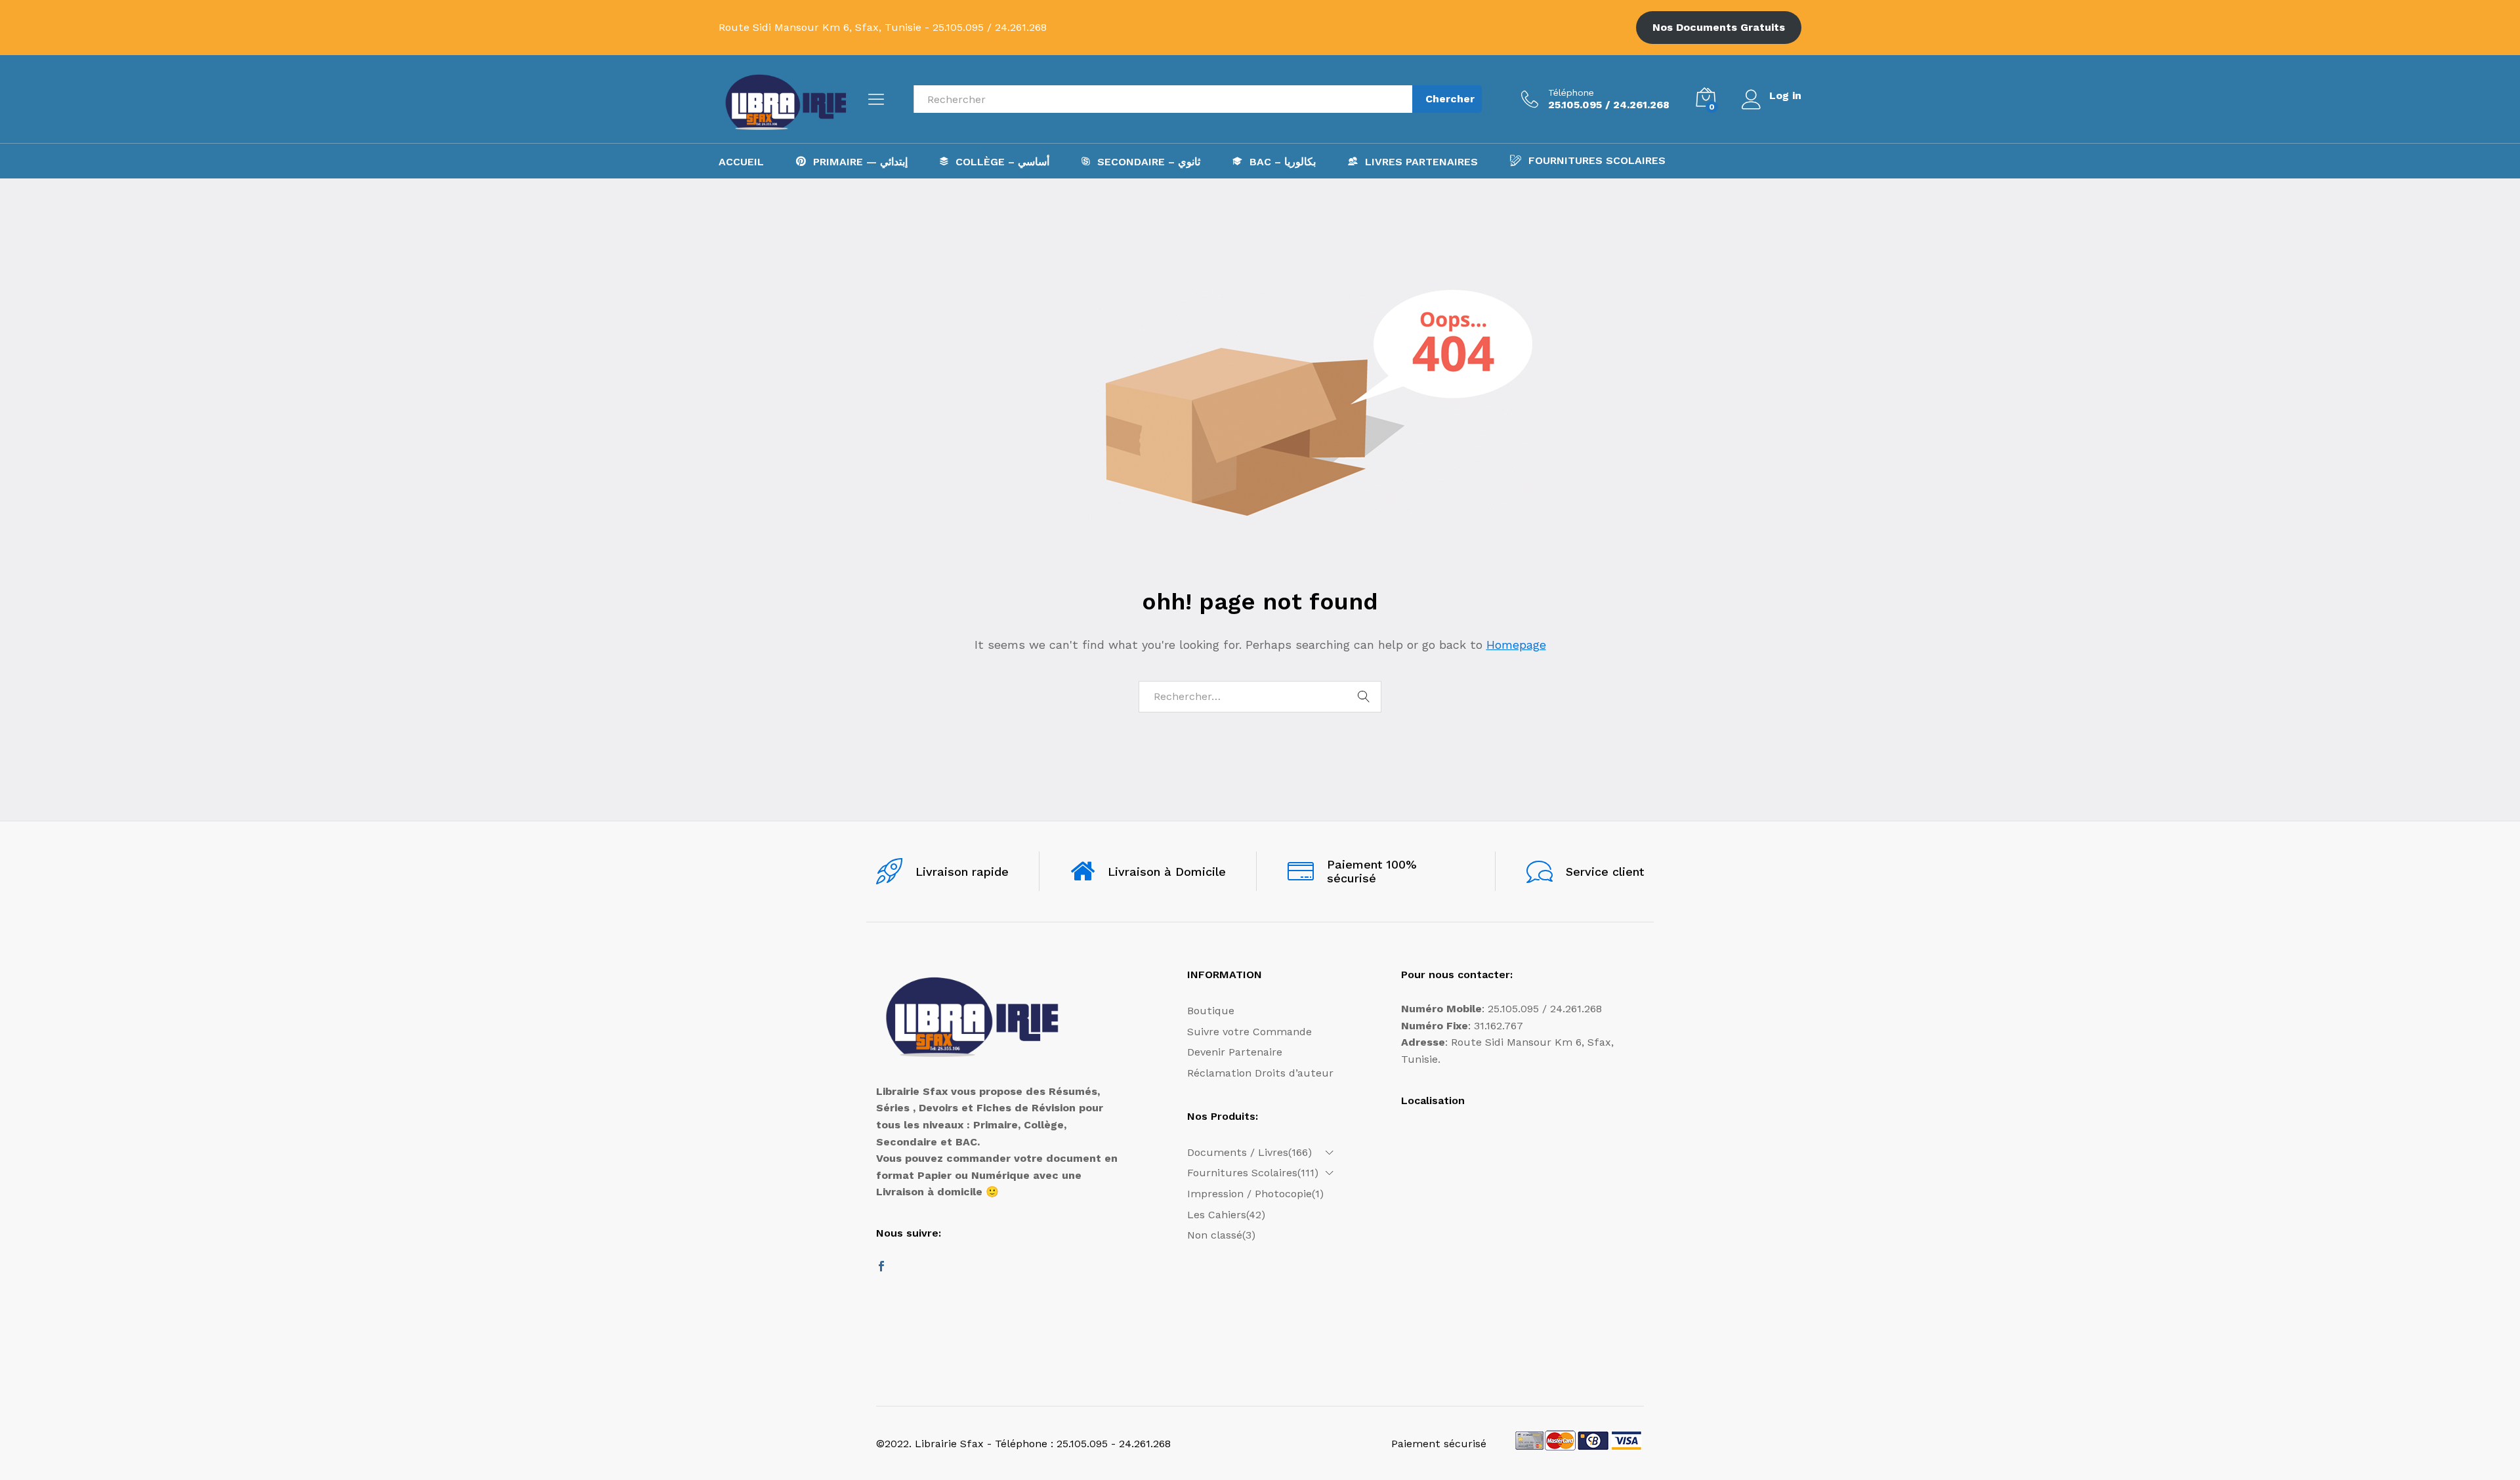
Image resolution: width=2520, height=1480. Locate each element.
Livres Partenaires (1421, 161)
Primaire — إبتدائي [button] (860, 161)
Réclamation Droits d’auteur (1260, 1073)
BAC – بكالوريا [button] (1283, 161)
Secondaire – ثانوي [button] (1149, 161)
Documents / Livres (1238, 1152)
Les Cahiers (1217, 1215)
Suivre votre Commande (1249, 1032)
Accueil (741, 162)
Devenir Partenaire (1235, 1052)
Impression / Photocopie (1249, 1194)
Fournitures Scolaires (1597, 160)
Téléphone (1571, 92)
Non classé (1215, 1235)
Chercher (1450, 99)
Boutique (1211, 1011)
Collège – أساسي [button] (1002, 161)
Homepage (1516, 645)
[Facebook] (881, 1267)
